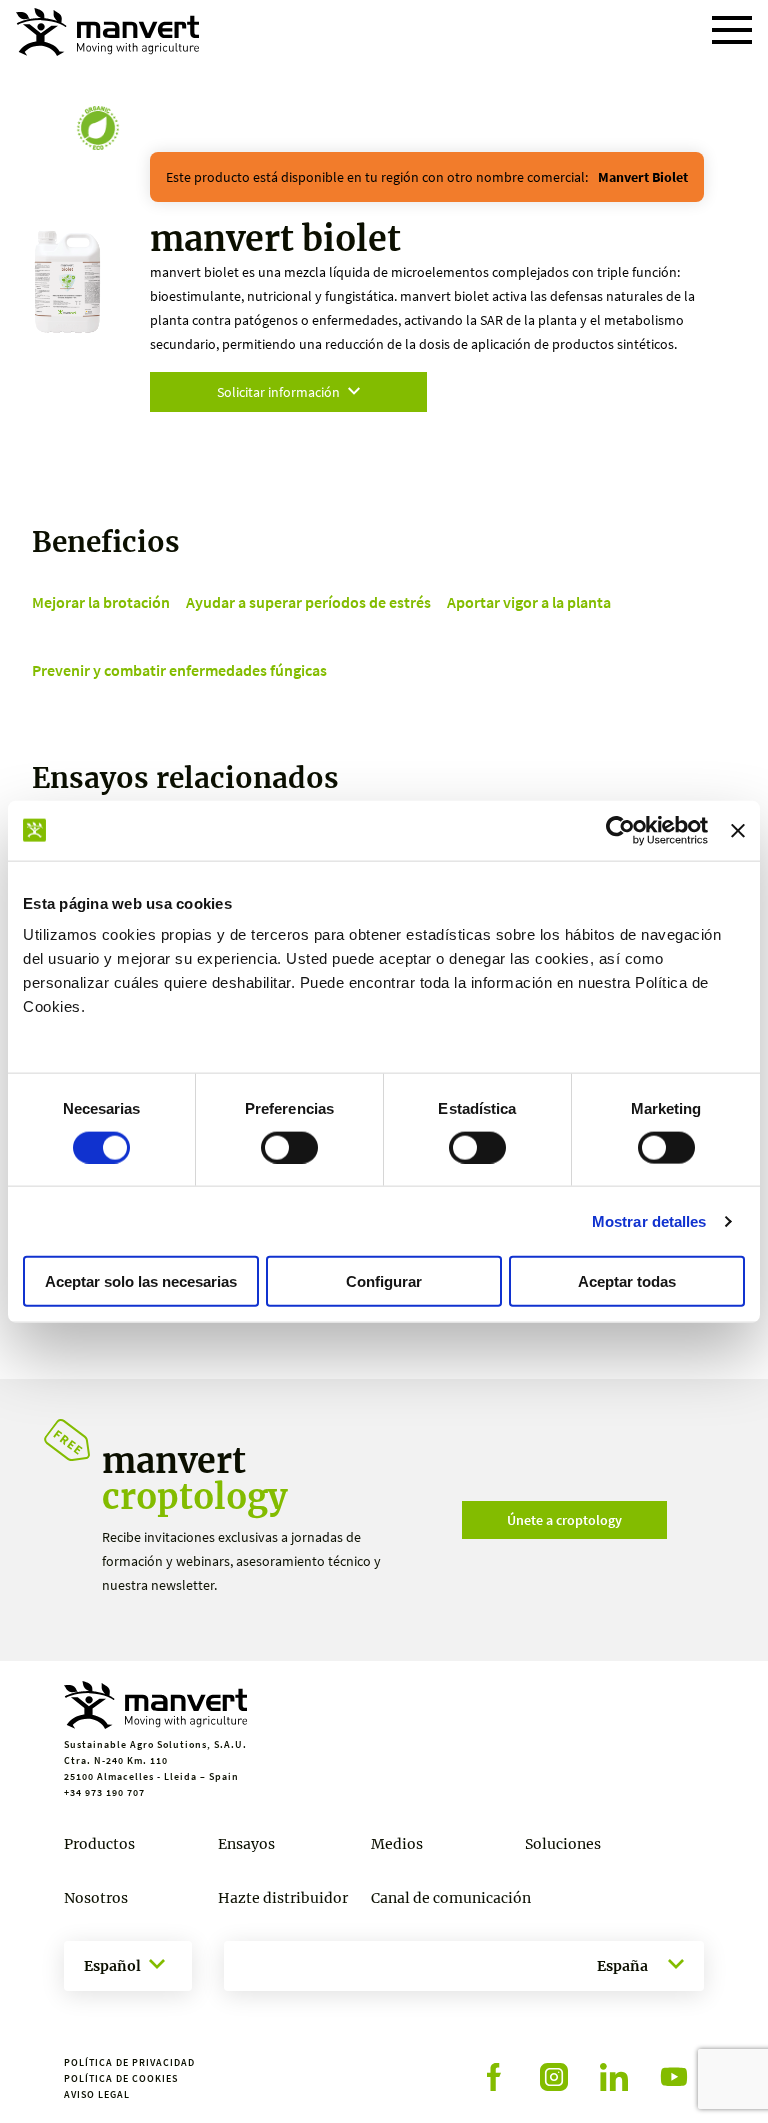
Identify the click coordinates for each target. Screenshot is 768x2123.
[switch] (289, 1147)
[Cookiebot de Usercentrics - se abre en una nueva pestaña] (620, 830)
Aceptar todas (627, 1281)
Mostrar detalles (649, 1220)
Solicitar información (278, 392)
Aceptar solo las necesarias (141, 1281)
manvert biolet (643, 177)
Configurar (384, 1281)
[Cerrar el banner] (738, 830)
